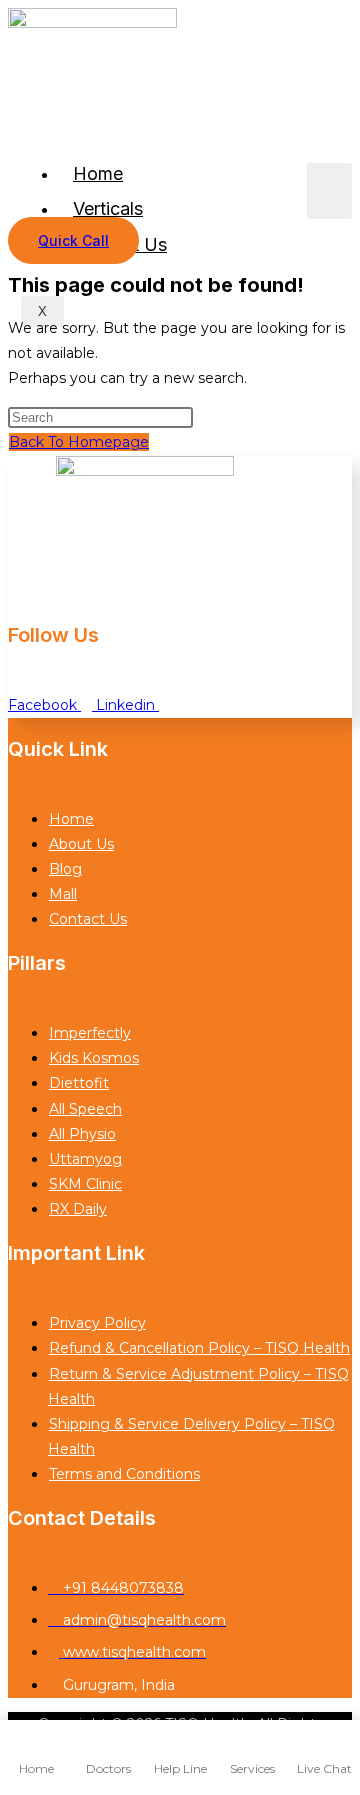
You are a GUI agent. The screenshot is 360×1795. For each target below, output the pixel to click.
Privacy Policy (97, 1323)
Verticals (108, 208)
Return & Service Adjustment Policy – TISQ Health (198, 1386)
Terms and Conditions (124, 1474)
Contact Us (88, 919)
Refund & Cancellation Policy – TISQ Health (199, 1348)
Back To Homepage (79, 442)
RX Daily (78, 1209)
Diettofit (79, 1083)
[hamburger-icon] (329, 191)
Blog (65, 869)
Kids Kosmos (94, 1058)
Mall (63, 894)
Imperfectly (90, 1033)
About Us (81, 844)
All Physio (82, 1134)
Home (98, 173)
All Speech (85, 1109)
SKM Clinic (85, 1184)
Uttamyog (85, 1159)
